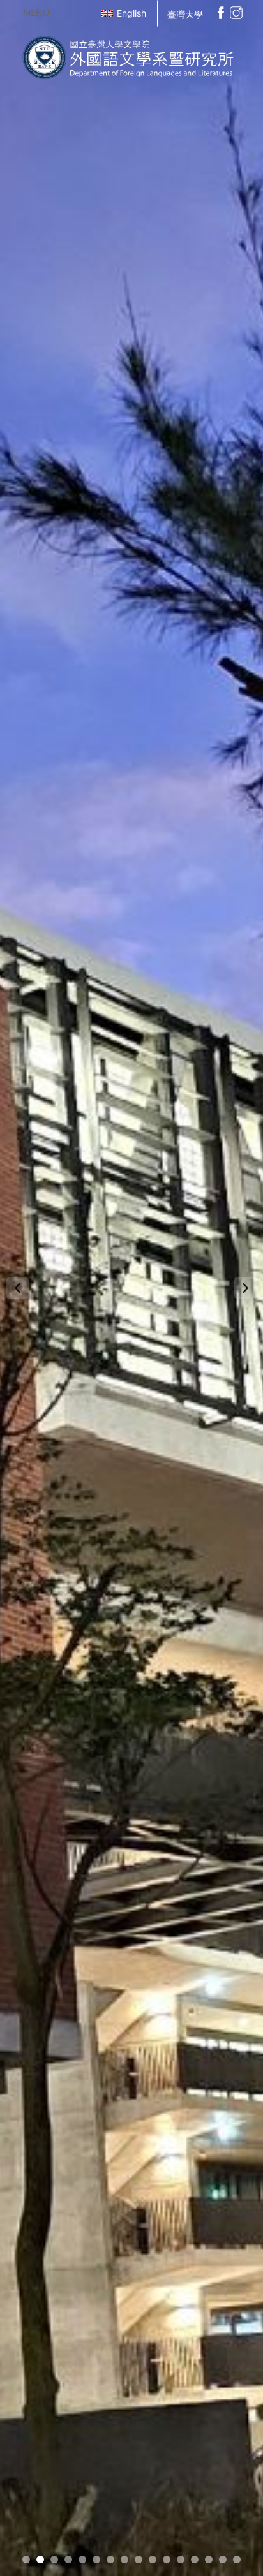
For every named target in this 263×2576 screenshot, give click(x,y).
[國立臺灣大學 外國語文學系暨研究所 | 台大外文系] (131, 55)
